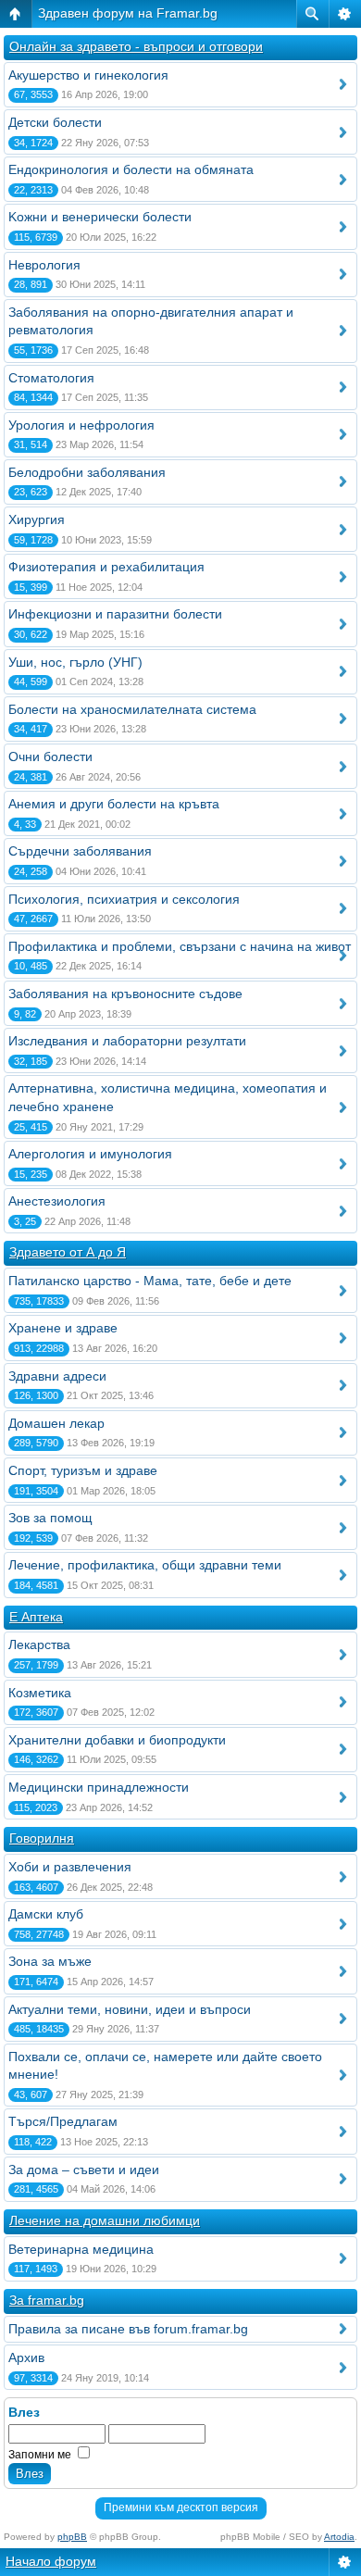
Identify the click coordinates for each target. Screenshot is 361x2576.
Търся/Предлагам (63, 2121)
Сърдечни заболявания (80, 851)
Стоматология (51, 378)
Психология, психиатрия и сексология (124, 899)
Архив (26, 2357)
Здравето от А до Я (68, 1252)
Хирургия (37, 519)
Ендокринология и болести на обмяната (131, 169)
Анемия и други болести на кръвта (114, 804)
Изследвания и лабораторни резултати (127, 1041)
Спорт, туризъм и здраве (83, 1470)
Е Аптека (36, 1617)
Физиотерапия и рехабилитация (106, 567)
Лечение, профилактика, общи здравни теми (145, 1565)
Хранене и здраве (63, 1328)
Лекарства (39, 1644)
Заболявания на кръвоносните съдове (125, 994)
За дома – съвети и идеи (84, 2170)
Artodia (339, 2537)
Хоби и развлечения (70, 1867)
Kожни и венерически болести (100, 217)
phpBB (72, 2537)
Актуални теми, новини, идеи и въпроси (130, 2009)
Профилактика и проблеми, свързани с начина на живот (180, 946)
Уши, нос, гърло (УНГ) (75, 662)
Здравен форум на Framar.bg (128, 13)
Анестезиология (57, 1201)
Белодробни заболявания (87, 472)
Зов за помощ (50, 1518)
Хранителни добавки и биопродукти (117, 1740)
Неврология (44, 265)
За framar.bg (47, 2300)
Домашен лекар (56, 1423)
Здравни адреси (57, 1376)
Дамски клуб (46, 1914)
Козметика (40, 1693)
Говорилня (42, 1838)
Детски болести (55, 122)
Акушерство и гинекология (88, 75)
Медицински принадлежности (99, 1787)
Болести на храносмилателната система (132, 709)
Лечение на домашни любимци (105, 2220)
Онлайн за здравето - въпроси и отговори (136, 46)
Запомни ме (41, 2455)
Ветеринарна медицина (81, 2249)
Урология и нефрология (81, 425)
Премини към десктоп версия (181, 2507)
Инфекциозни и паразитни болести (115, 614)
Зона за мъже (50, 1961)
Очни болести (50, 757)
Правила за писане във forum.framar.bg (128, 2329)
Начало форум (51, 2561)
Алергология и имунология (90, 1154)
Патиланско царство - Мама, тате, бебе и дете (150, 1281)
